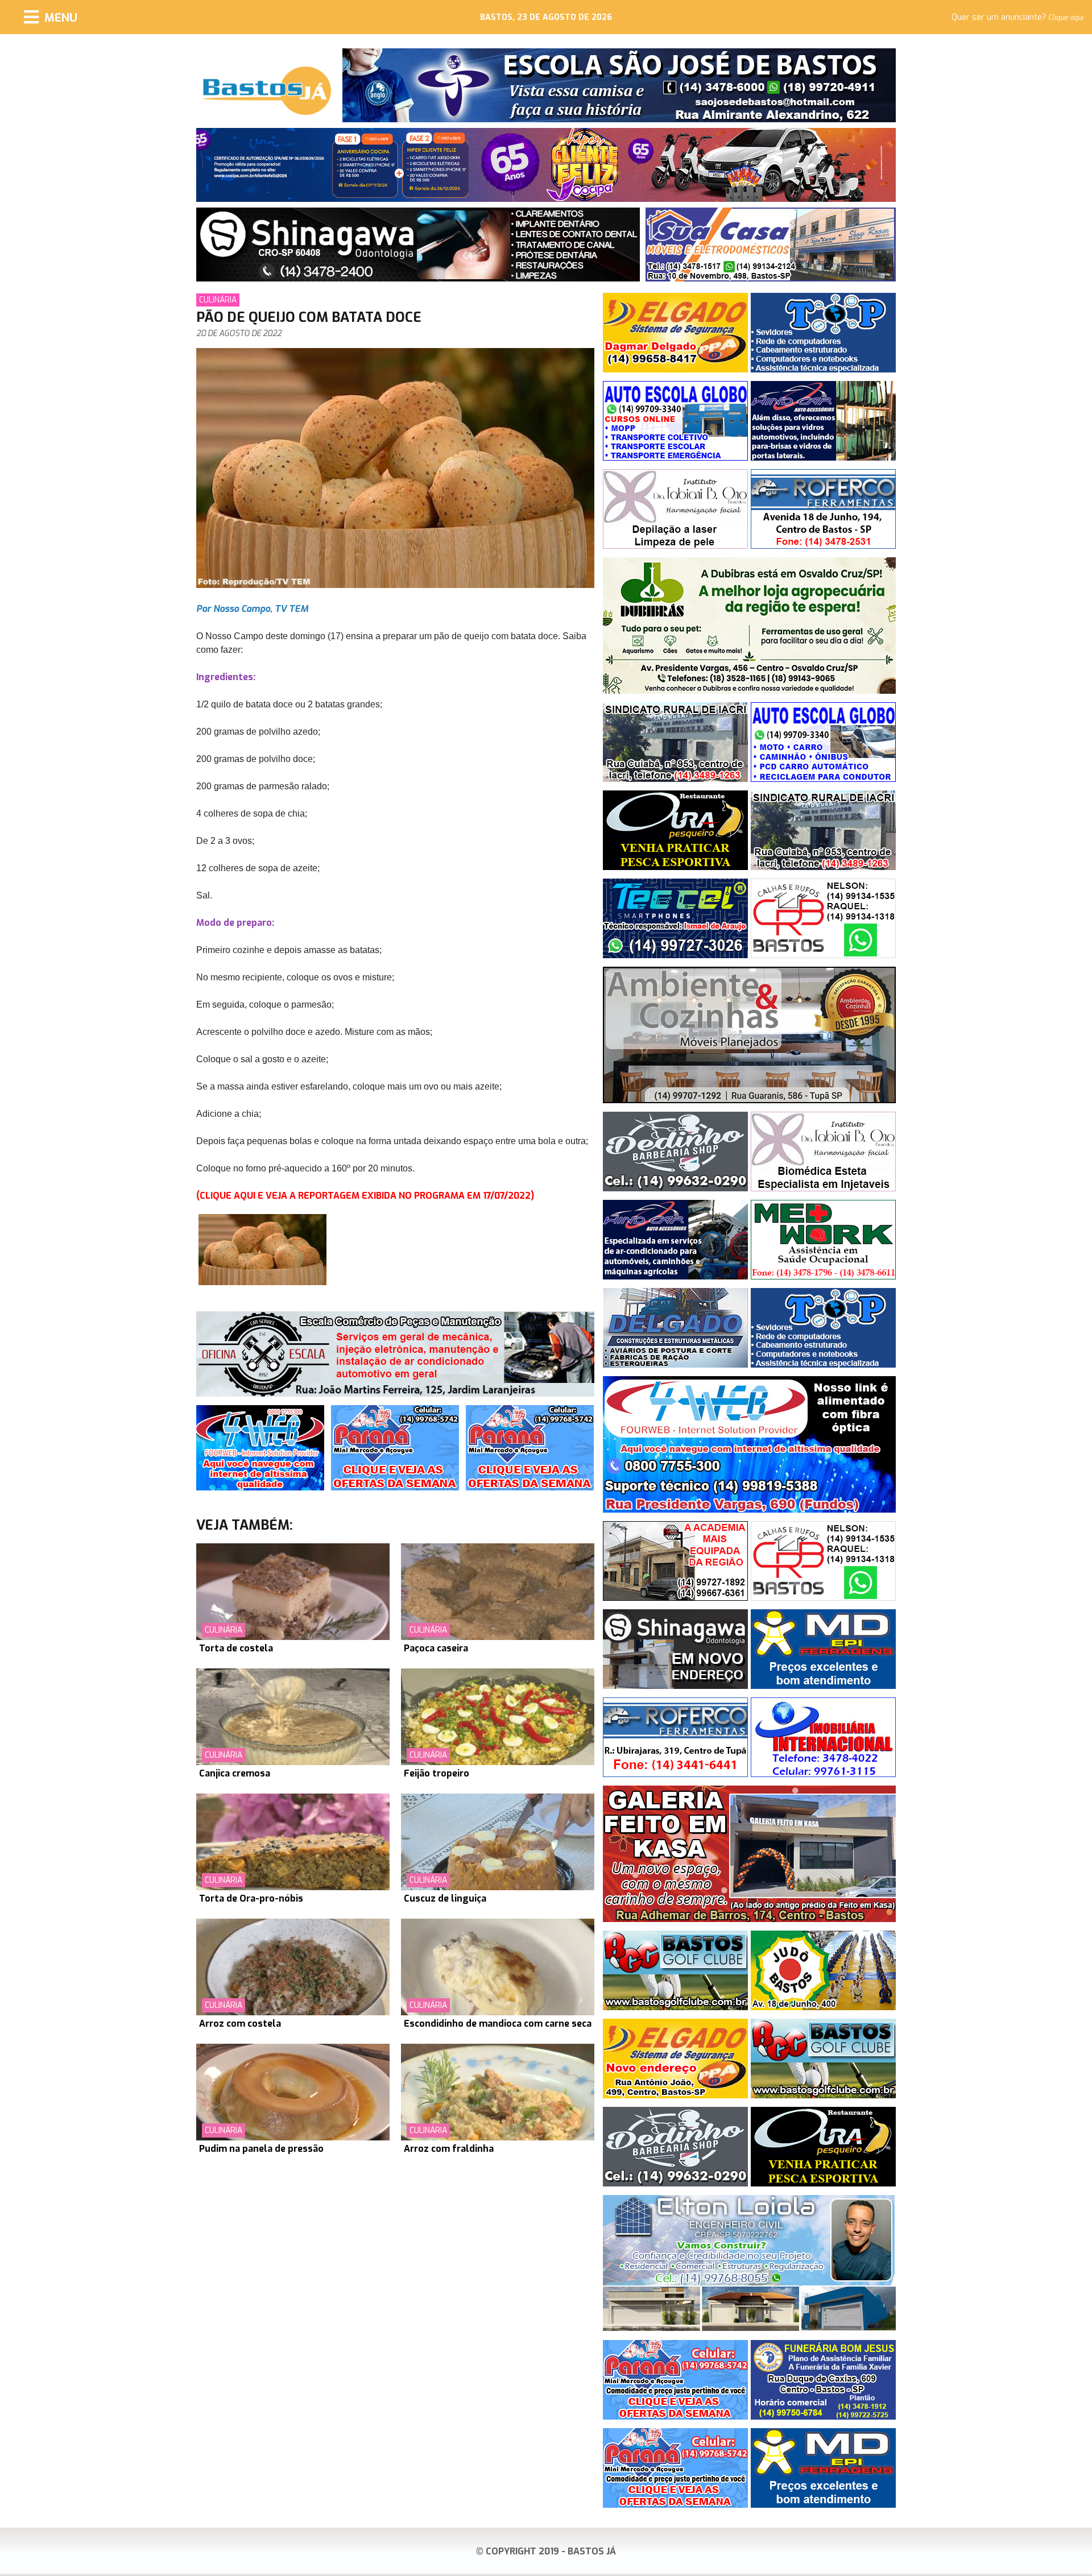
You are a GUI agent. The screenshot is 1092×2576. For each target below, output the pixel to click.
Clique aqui (1066, 18)
